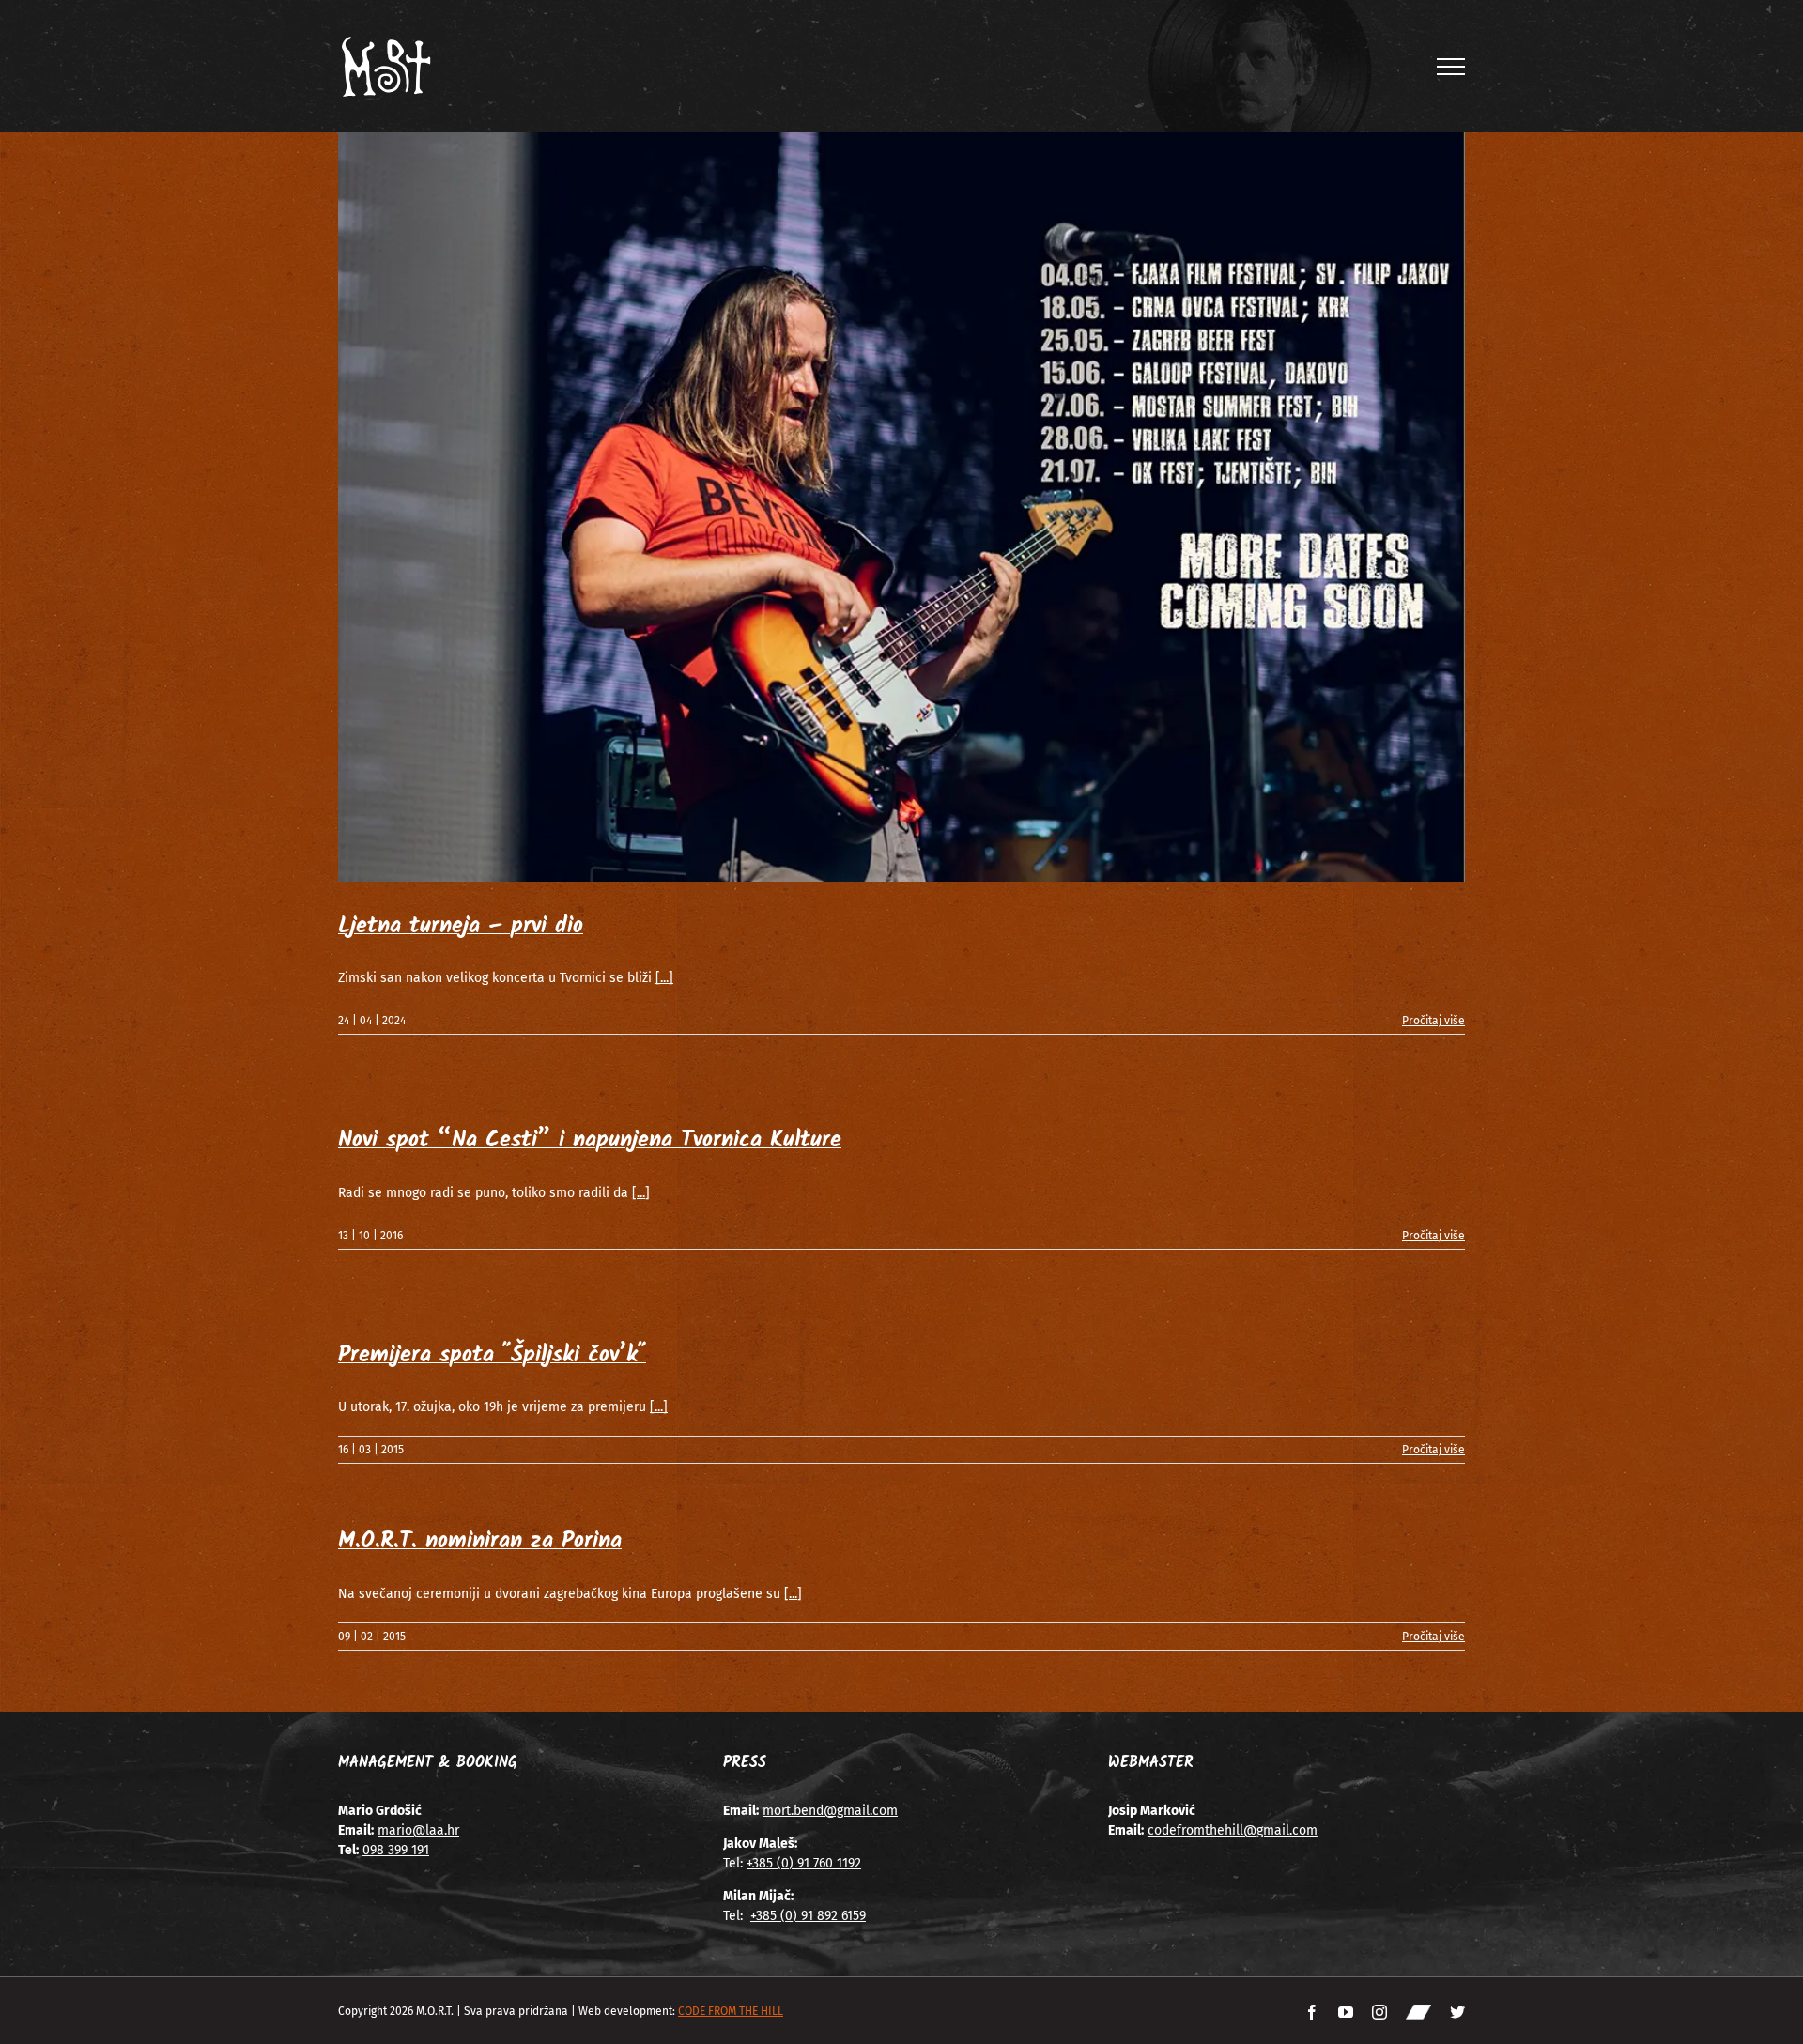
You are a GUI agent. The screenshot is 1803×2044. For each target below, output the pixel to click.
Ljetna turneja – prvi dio (461, 926)
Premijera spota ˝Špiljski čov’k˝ (492, 1355)
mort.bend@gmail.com (830, 1811)
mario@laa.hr (418, 1830)
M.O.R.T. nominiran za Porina (480, 1541)
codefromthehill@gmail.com (1233, 1830)
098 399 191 (396, 1850)
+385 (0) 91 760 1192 (804, 1863)
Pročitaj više (1433, 1021)
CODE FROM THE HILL (731, 2011)
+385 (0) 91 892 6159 (808, 1916)
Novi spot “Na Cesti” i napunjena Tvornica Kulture (590, 1140)
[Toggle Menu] (1451, 67)
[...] (664, 978)
